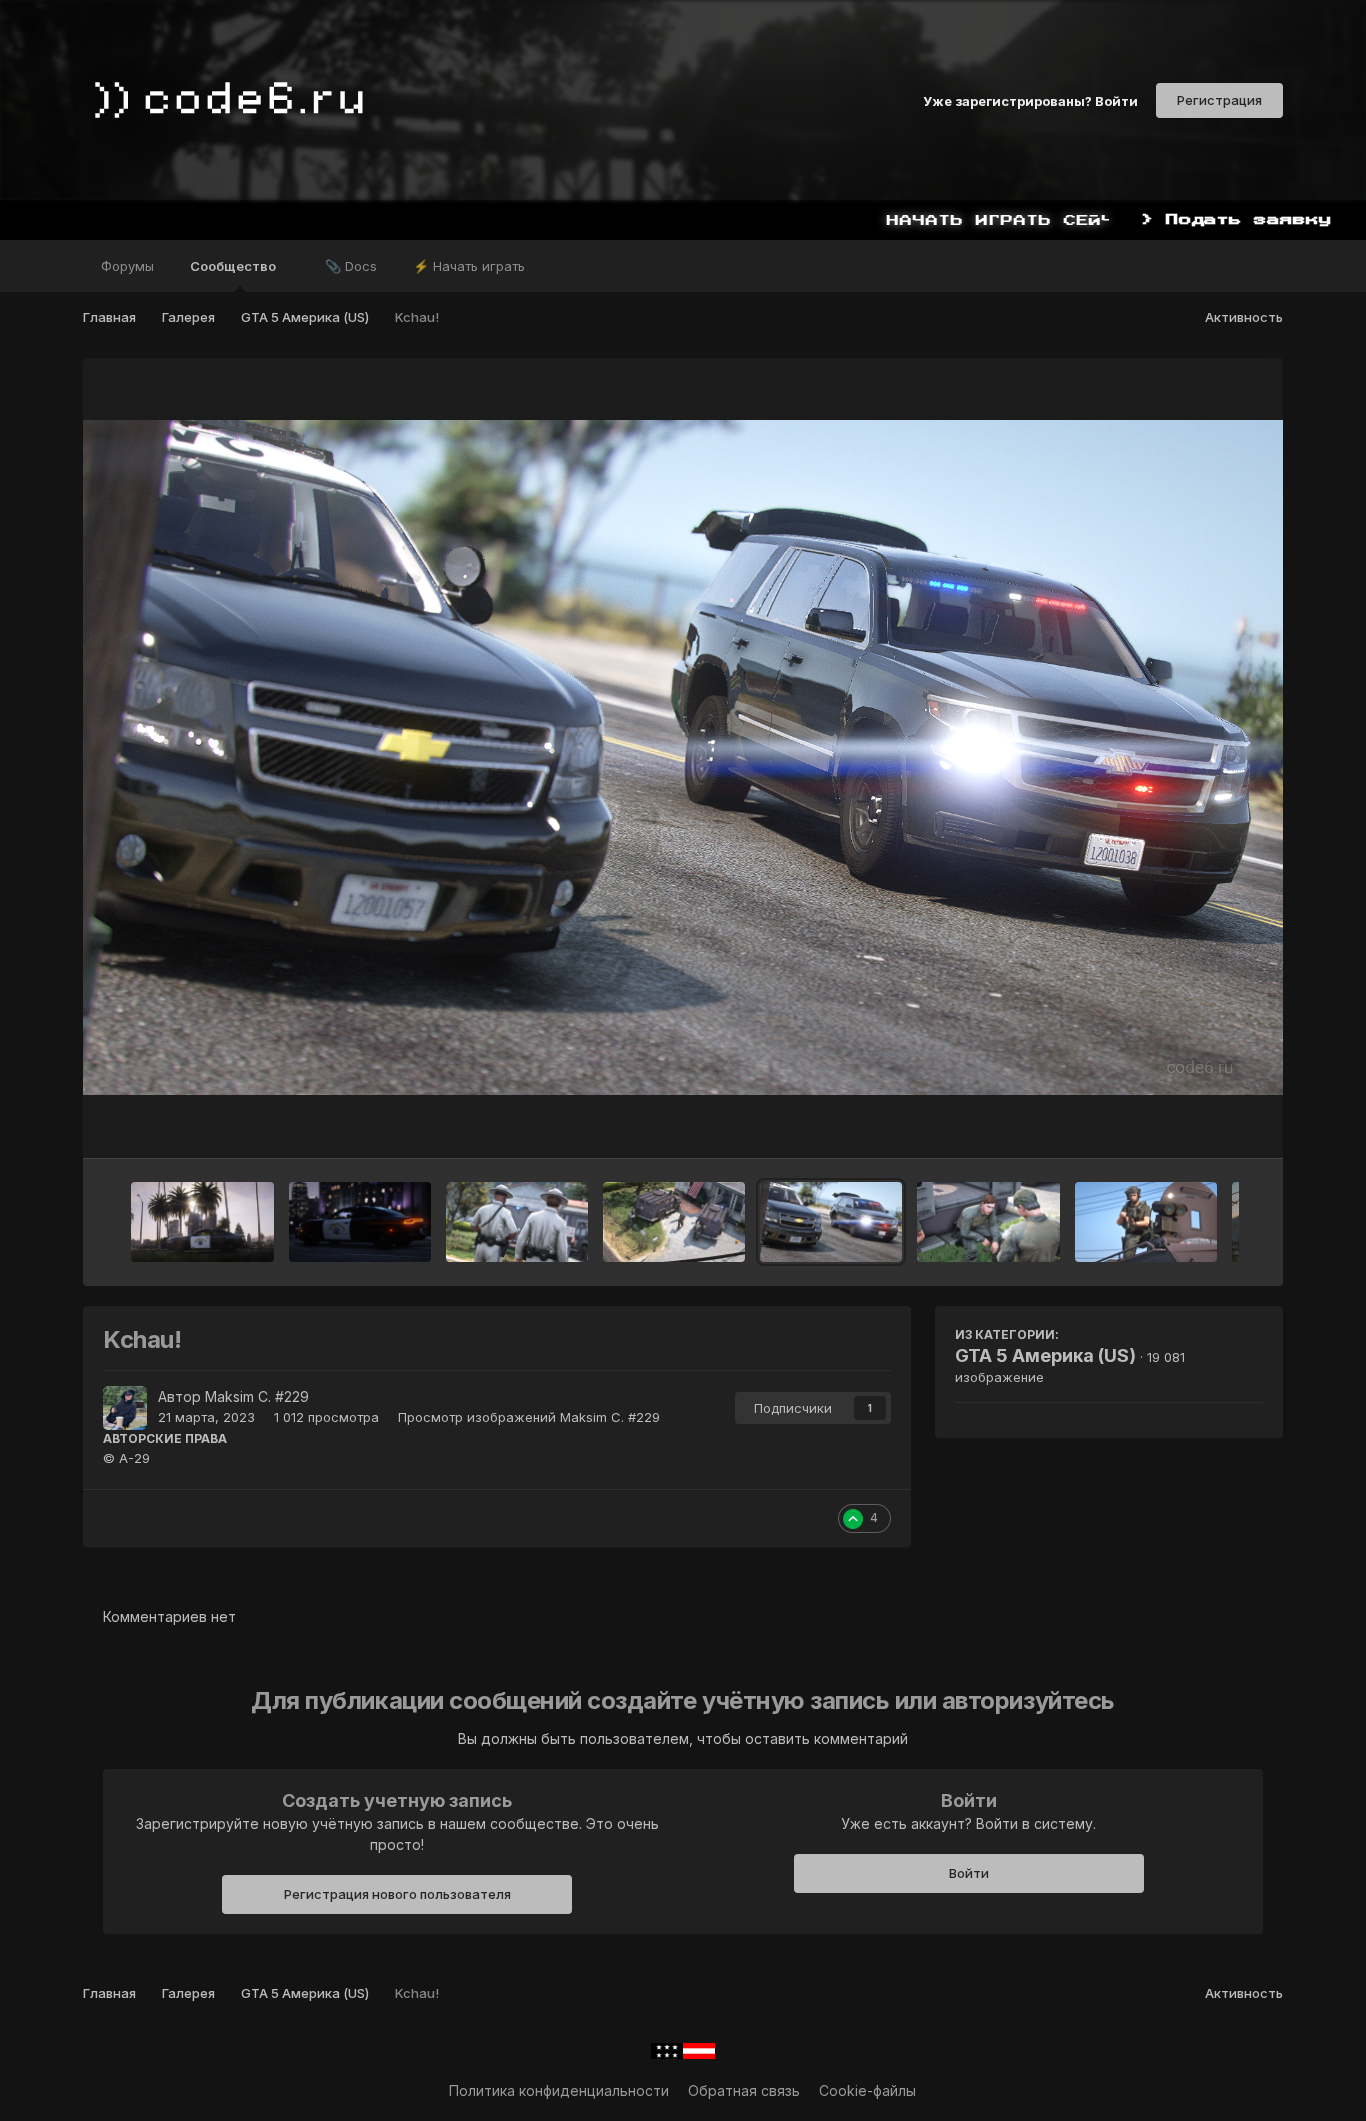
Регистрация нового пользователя (397, 1894)
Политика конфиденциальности (559, 2090)
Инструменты (1192, 1122)
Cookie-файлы (867, 2090)
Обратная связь (744, 2090)
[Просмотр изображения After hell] (674, 1222)
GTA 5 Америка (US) (1045, 1355)
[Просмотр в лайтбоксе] (682, 757)
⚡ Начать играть (469, 266)
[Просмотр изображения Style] (360, 1222)
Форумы (127, 266)
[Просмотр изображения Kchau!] (831, 1222)
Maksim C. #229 (257, 1396)
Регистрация (1219, 100)
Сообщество (234, 266)
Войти (969, 1873)
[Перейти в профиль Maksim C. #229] (125, 1408)
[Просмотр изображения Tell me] (988, 1222)
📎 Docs (351, 266)
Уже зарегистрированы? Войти (1030, 100)
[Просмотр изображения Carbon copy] (517, 1222)
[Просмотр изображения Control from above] (1146, 1222)
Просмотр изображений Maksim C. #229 (529, 1417)
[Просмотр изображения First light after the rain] (202, 1222)
